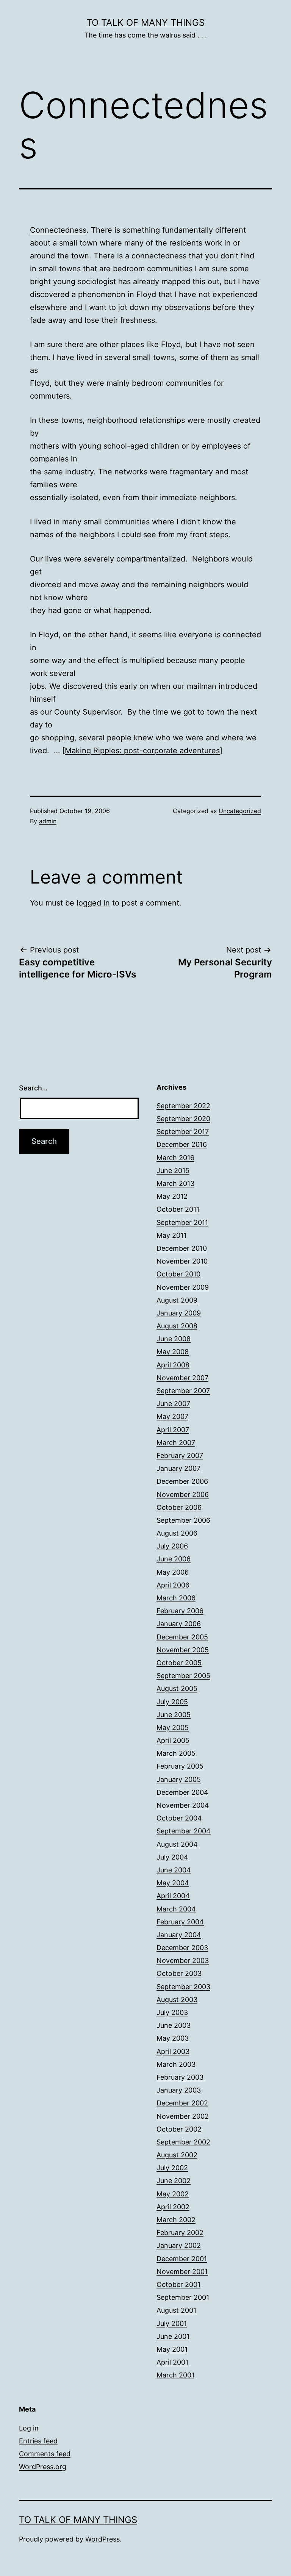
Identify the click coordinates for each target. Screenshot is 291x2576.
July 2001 (172, 2323)
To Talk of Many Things (145, 23)
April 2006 (173, 1585)
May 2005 (173, 1727)
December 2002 (182, 2103)
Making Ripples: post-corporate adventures (142, 751)
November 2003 (183, 1961)
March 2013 (175, 1183)
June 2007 (173, 1404)
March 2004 (176, 1909)
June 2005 (174, 1715)
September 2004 (184, 1831)
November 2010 (182, 1261)
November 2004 (183, 1805)
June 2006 (174, 1559)
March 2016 (175, 1158)
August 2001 (176, 2310)
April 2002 (173, 2207)
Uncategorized (240, 811)
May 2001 (172, 2349)
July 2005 (172, 1702)
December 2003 (182, 1948)
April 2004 (173, 1896)
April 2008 (173, 1365)
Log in (29, 2428)
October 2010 (178, 1274)
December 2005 (182, 1637)
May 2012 (172, 1196)
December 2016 (182, 1144)
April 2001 (172, 2362)
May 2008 (173, 1352)
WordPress (102, 2539)
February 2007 (180, 1455)
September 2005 (183, 1676)
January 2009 (179, 1313)
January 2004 (179, 1935)
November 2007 (182, 1378)
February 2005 (180, 1766)
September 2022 (183, 1106)
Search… (33, 1088)
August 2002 (177, 2155)
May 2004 (173, 1883)
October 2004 (179, 1818)
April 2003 (173, 2051)
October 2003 (179, 1973)
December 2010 (182, 1248)
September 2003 (183, 1987)
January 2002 (179, 2245)
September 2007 (183, 1391)
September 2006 (183, 1520)
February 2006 (180, 1611)
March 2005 (176, 1753)
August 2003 (177, 2000)
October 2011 (178, 1209)
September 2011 (182, 1222)
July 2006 (172, 1546)
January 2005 (179, 1779)
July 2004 (172, 1857)
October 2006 (179, 1507)
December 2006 (182, 1481)
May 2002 (173, 2194)
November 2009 (183, 1287)
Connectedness (58, 230)
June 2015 (173, 1171)
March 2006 (176, 1598)
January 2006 (179, 1624)
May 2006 (173, 1572)
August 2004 (177, 1844)
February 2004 (180, 1922)
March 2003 (176, 2064)
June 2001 (173, 2336)
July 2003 (172, 2012)
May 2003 (173, 2038)
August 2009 (177, 1300)
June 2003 (174, 2025)
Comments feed (45, 2454)
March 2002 (176, 2220)
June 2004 (174, 1870)
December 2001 (182, 2259)
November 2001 (182, 2272)
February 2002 (180, 2233)
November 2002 (183, 2116)
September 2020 (183, 1119)
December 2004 (182, 1792)
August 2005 (177, 1688)
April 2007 (173, 1430)
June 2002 (174, 2181)
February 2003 (180, 2077)
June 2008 (174, 1339)
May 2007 (172, 1416)
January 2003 (179, 2090)
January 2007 (178, 1468)
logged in (93, 903)
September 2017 (183, 1132)
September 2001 (183, 2297)
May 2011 (171, 1235)
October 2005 (179, 1663)
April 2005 (173, 1740)
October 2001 (178, 2284)
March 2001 (175, 2375)
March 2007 (176, 1443)
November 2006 (183, 1494)
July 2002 (172, 2168)
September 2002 (183, 2142)
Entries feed (38, 2441)
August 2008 (177, 1326)
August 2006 (177, 1533)
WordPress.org (43, 2467)
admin (48, 821)
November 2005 (183, 1650)
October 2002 (179, 2129)
